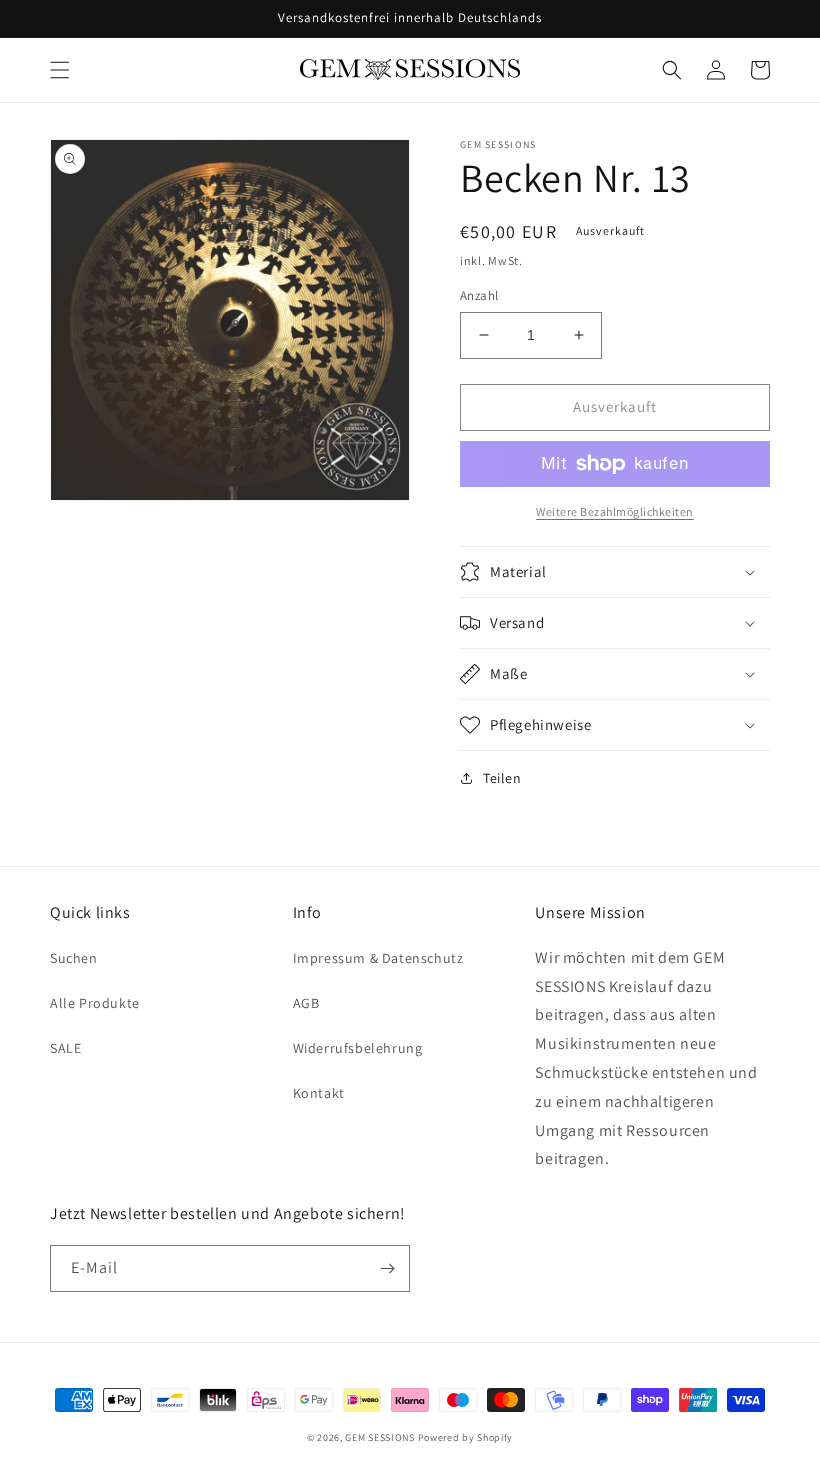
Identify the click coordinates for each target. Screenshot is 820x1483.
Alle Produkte (95, 1003)
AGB (306, 1003)
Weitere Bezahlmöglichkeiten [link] (615, 511)
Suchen (74, 958)
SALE (65, 1048)
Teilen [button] (502, 778)
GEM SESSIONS (379, 1437)
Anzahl (479, 295)
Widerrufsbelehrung (358, 1048)
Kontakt (319, 1093)
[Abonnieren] (387, 1268)
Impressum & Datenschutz (378, 958)
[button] (60, 70)
